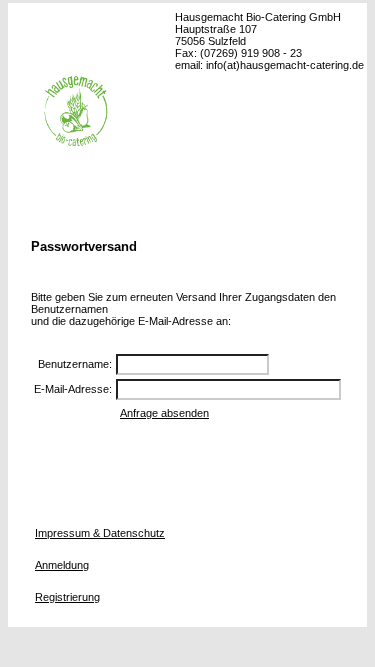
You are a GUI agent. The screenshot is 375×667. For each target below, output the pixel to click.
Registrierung (67, 597)
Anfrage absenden (164, 413)
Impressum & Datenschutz (100, 533)
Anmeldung (62, 565)
